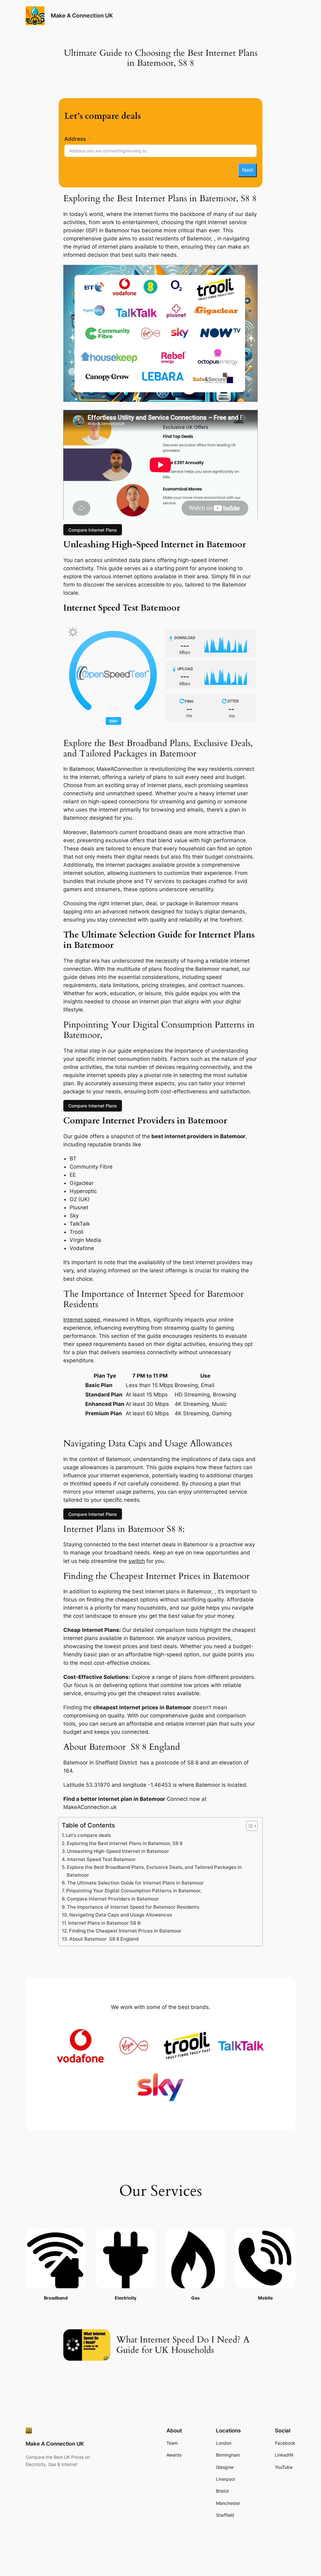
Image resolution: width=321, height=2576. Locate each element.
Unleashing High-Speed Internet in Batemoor (118, 1851)
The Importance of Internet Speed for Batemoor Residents (133, 1907)
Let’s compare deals (88, 1835)
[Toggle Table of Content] (249, 1826)
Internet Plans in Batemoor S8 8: (105, 1923)
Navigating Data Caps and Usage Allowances (121, 1915)
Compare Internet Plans (93, 530)
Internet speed (82, 1320)
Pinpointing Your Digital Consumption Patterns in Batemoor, (134, 1891)
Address (75, 139)
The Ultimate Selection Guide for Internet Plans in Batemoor (135, 1883)
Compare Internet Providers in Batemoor (113, 1899)
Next (247, 170)
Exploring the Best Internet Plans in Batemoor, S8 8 (125, 1843)
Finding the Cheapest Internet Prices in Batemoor (125, 1931)
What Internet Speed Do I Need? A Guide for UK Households (183, 2345)
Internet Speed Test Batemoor (101, 1859)
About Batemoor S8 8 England (104, 1939)
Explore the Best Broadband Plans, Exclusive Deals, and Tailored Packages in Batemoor (154, 1871)
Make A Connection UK (82, 16)
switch (137, 1561)
